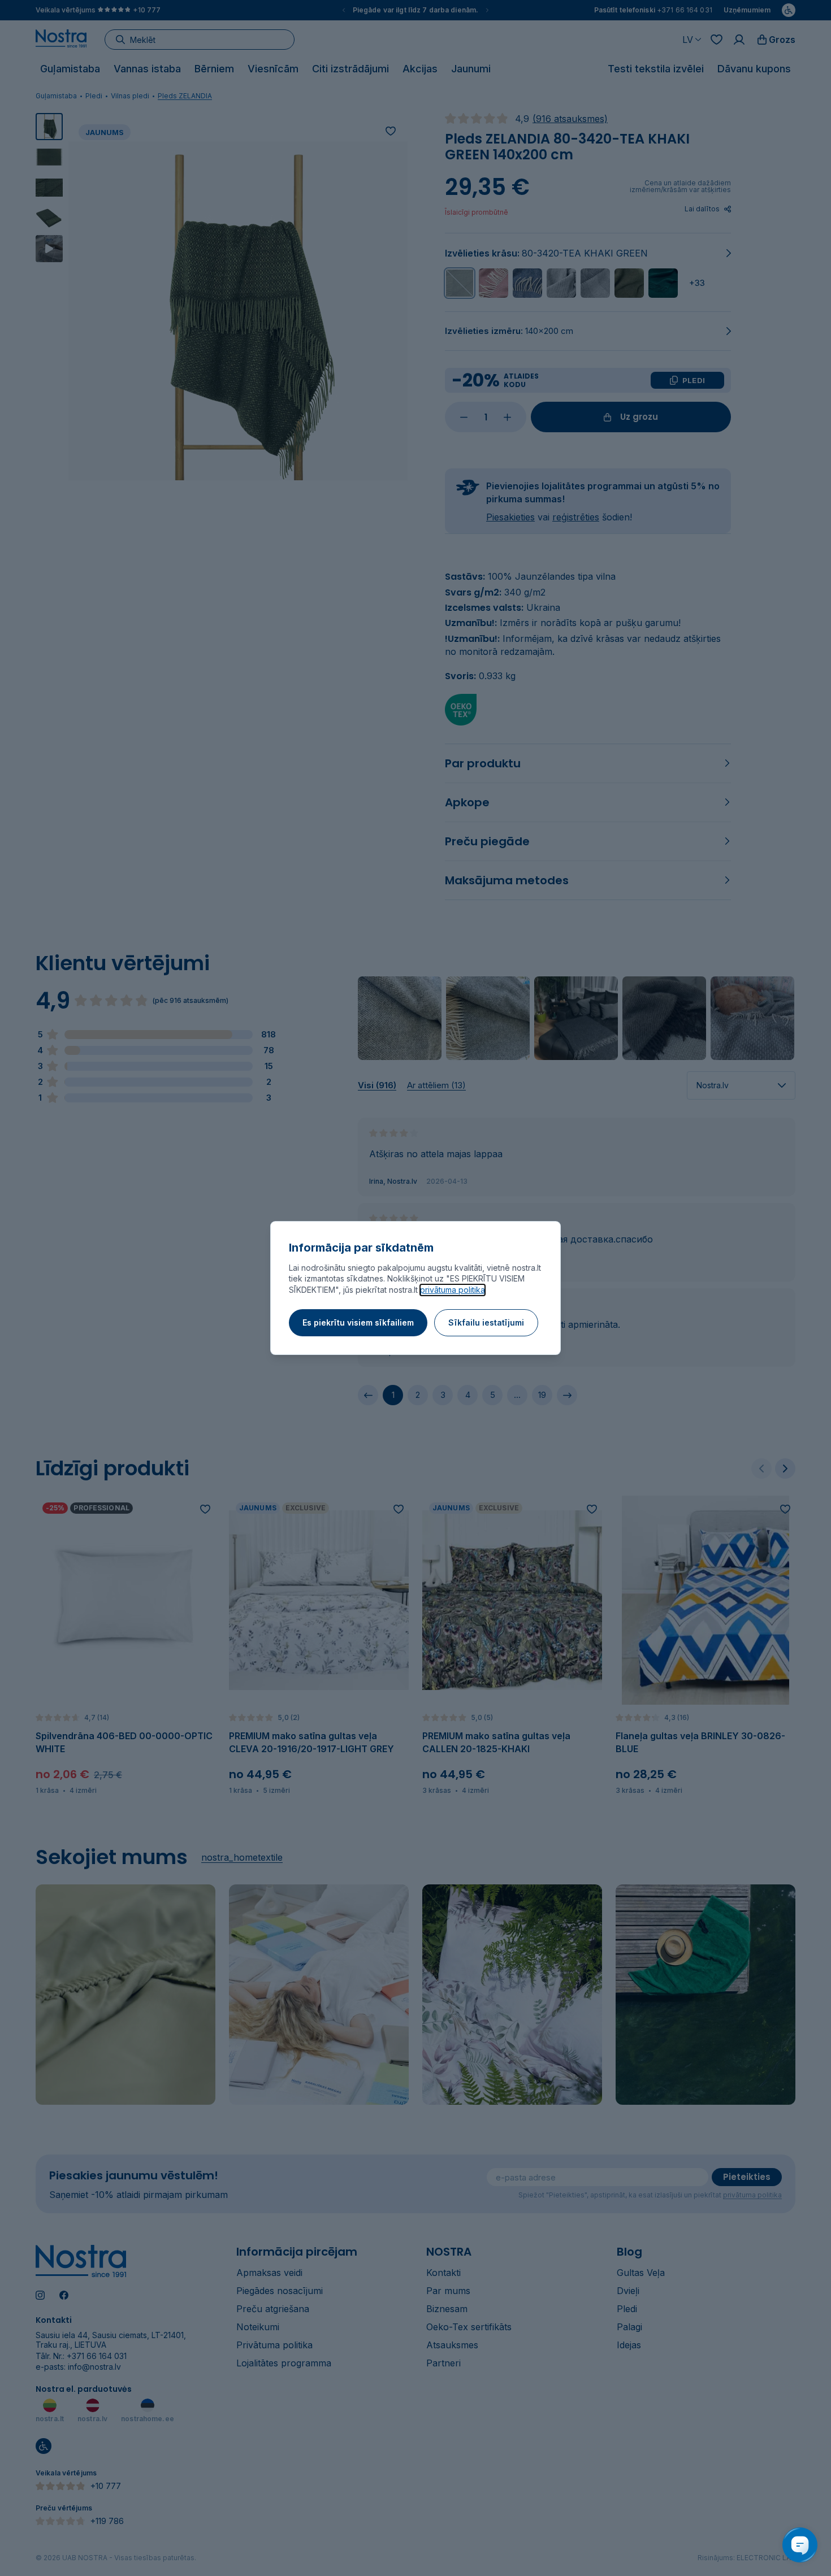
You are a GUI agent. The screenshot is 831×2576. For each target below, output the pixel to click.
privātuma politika (453, 1290)
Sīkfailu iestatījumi (486, 1322)
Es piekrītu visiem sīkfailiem (358, 1322)
